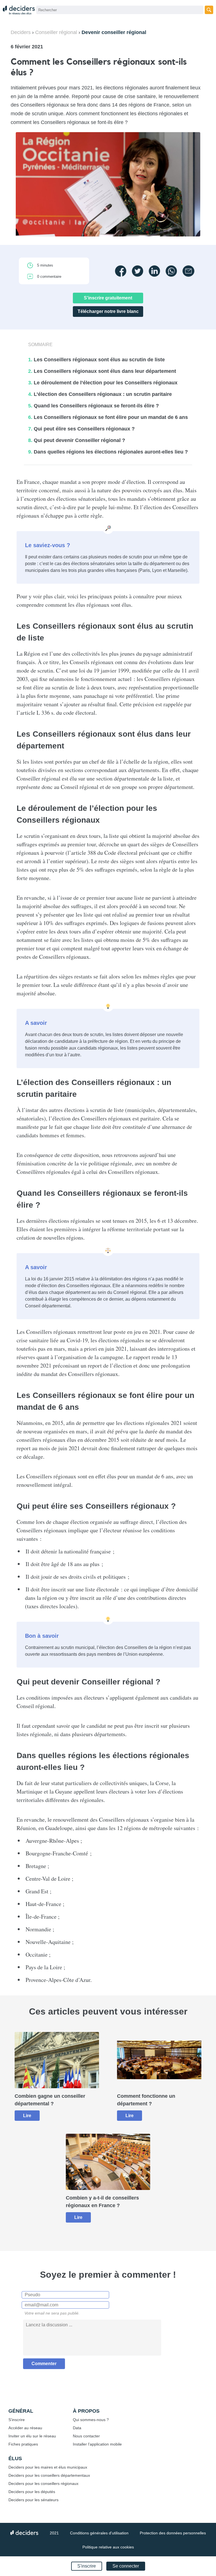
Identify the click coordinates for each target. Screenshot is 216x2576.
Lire (27, 2116)
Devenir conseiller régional (114, 32)
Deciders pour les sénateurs (33, 2500)
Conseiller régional (56, 32)
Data (77, 2428)
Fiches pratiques (23, 2444)
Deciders (21, 32)
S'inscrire (87, 2566)
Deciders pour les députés (32, 2492)
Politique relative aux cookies (108, 2547)
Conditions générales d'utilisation (99, 2533)
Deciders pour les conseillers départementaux (49, 2475)
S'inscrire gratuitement (108, 298)
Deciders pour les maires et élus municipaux (48, 2467)
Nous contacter (86, 2436)
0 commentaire (49, 277)
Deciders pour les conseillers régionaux (43, 2483)
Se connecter (126, 2566)
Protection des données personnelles (173, 2533)
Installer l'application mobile (97, 2444)
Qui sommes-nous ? (91, 2420)
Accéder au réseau (25, 2428)
